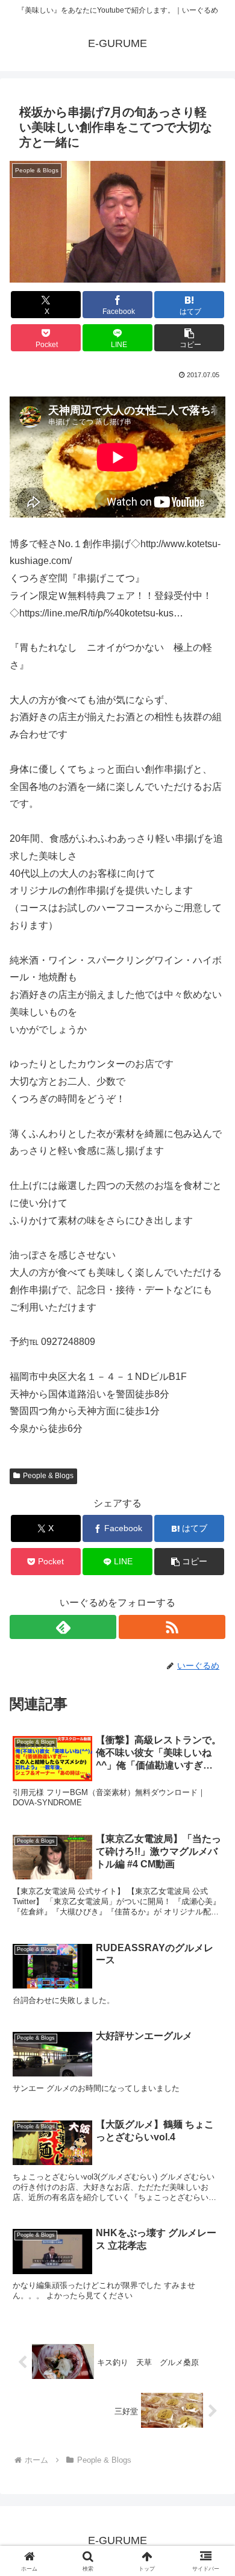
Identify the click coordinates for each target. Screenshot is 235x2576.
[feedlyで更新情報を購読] (63, 1627)
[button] (189, 338)
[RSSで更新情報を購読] (172, 1627)
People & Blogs (48, 1476)
